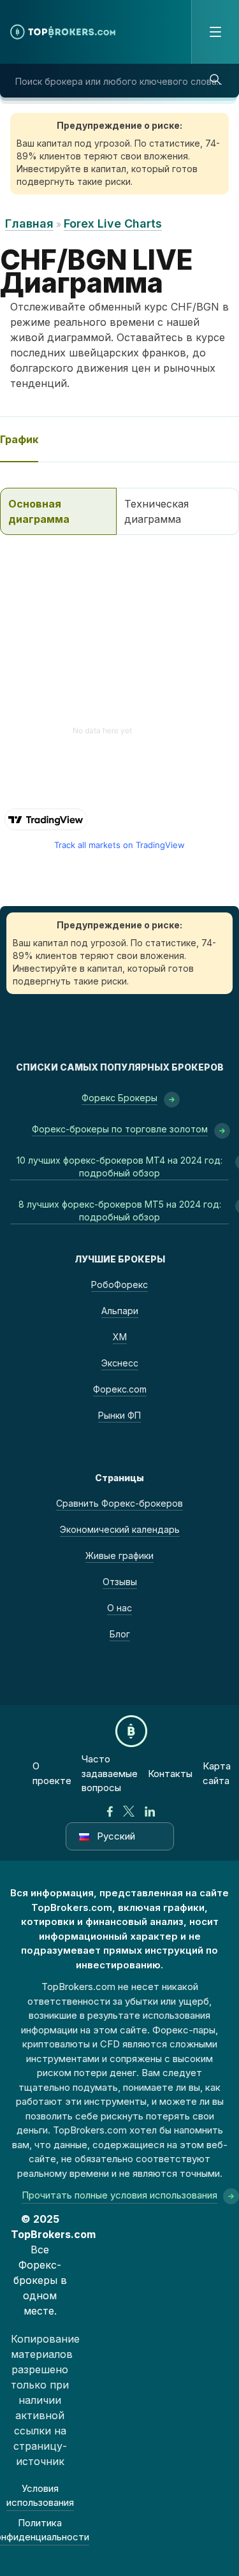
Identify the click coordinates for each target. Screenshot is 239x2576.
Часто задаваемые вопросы (110, 1773)
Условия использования (40, 2496)
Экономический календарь (120, 1529)
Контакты (170, 1774)
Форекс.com (120, 1389)
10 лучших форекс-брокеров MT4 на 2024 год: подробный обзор (119, 1167)
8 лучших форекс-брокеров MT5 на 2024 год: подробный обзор (120, 1211)
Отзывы (120, 1582)
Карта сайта (217, 1773)
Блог (120, 1634)
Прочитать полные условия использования (119, 2195)
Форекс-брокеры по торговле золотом (120, 1129)
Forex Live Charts (113, 223)
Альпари (120, 1311)
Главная (29, 223)
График (19, 439)
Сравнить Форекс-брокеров (119, 1503)
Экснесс (120, 1363)
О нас (119, 1608)
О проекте (52, 1773)
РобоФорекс (119, 1284)
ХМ (120, 1337)
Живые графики (119, 1555)
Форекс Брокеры (119, 1098)
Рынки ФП (119, 1415)
